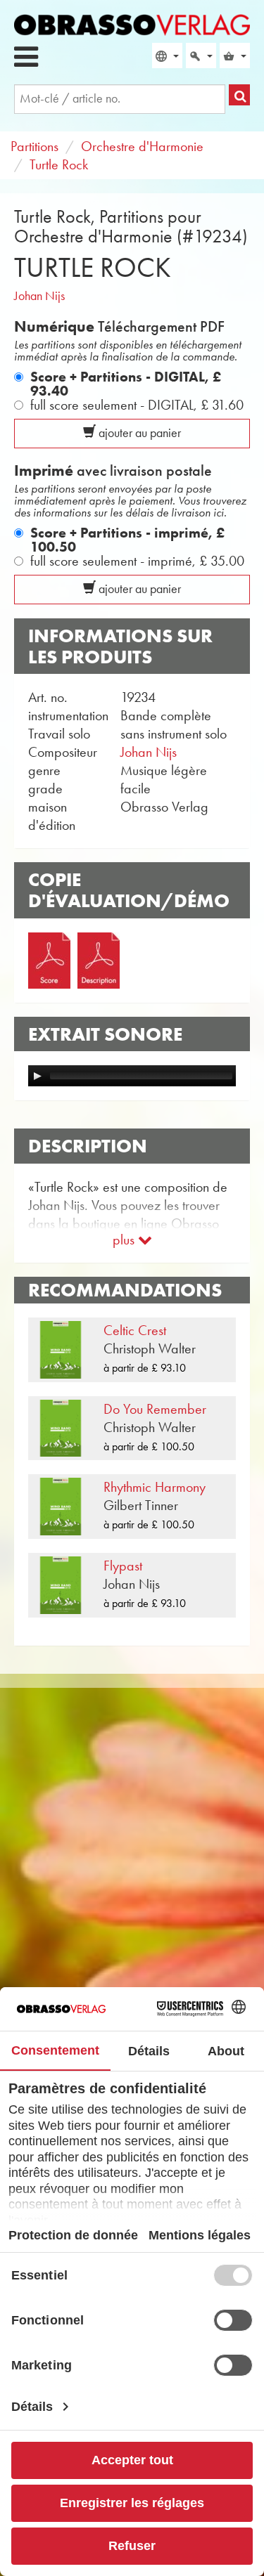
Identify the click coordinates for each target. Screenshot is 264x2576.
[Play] (37, 1076)
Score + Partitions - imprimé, (127, 540)
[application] (132, 1076)
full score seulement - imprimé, (137, 561)
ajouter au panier (138, 433)
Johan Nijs (39, 296)
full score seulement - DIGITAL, (137, 405)
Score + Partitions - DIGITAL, (126, 384)
